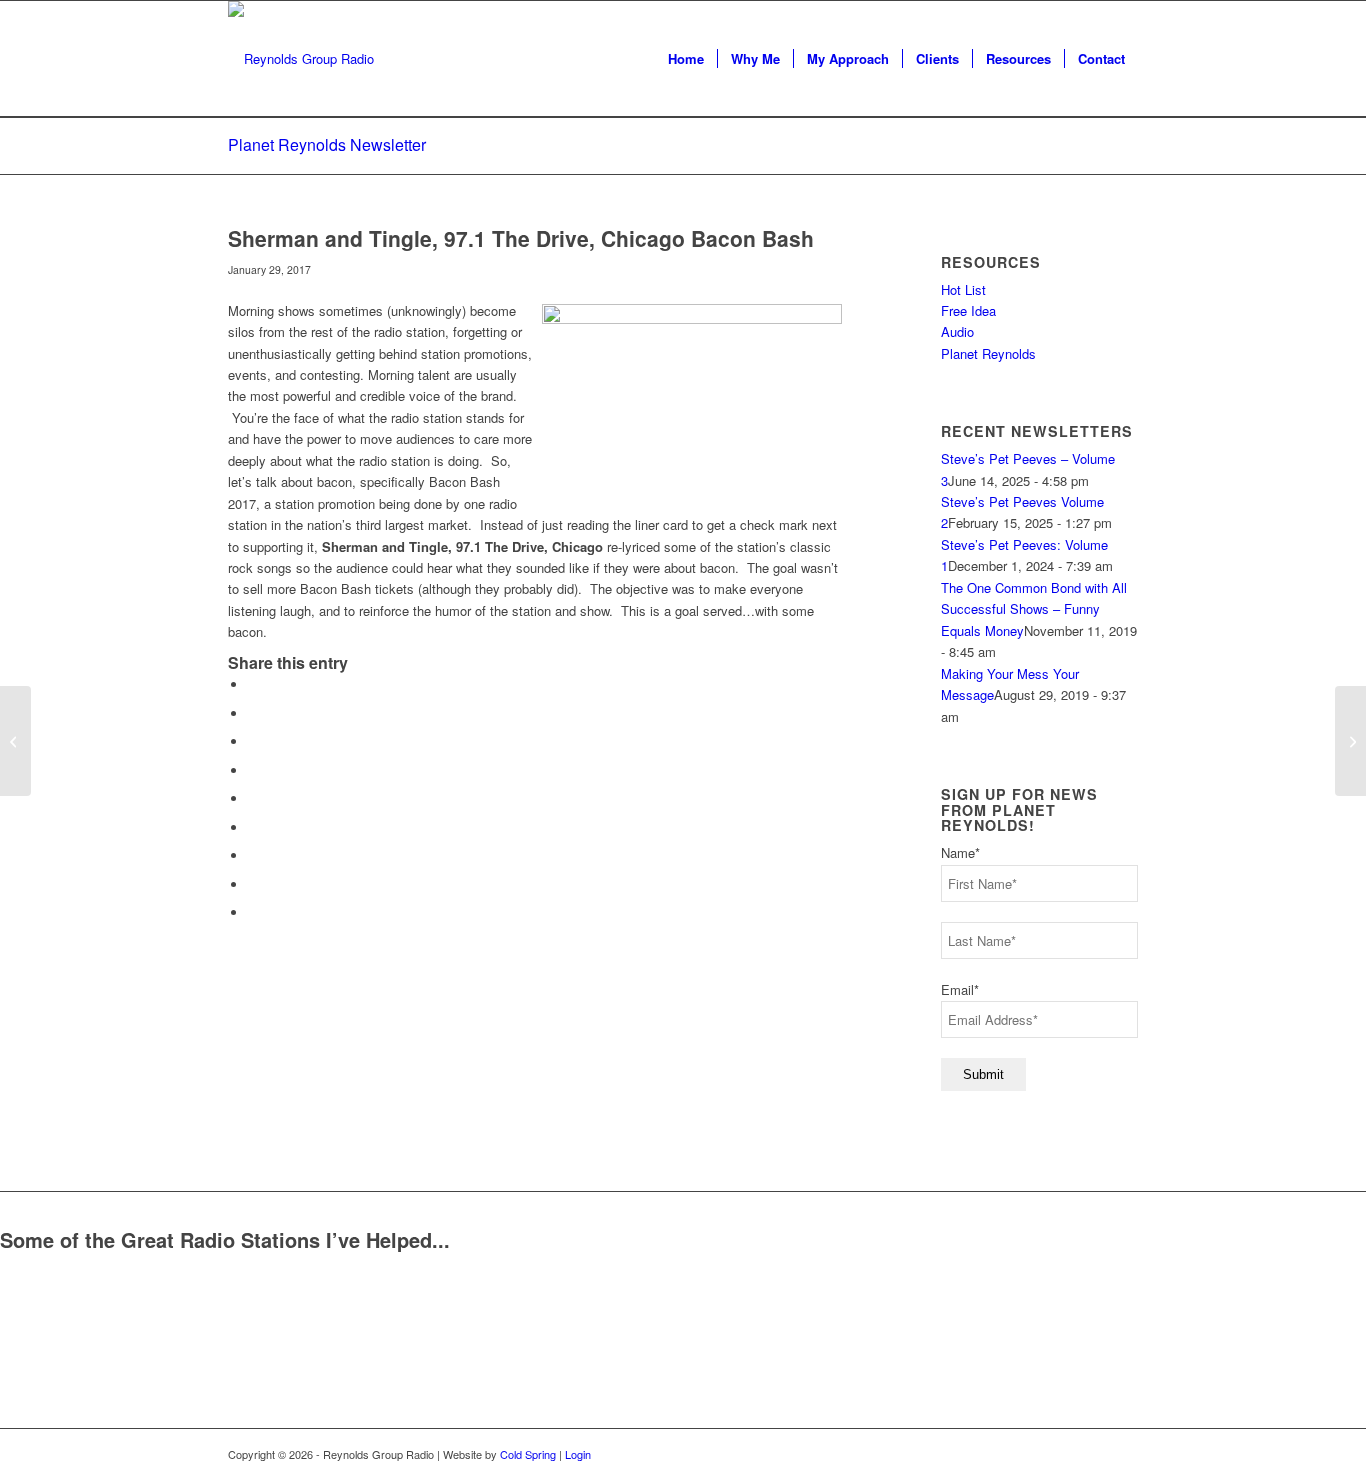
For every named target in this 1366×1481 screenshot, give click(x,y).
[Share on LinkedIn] (253, 798)
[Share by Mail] (253, 912)
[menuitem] (686, 59)
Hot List (963, 289)
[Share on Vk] (253, 855)
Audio (957, 331)
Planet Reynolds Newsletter (327, 144)
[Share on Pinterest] (253, 770)
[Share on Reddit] (253, 884)
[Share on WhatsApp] (253, 741)
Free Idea (968, 310)
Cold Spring (528, 1454)
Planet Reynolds (988, 353)
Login (578, 1454)
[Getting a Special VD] (15, 741)
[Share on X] (253, 713)
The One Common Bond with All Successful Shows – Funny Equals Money (1034, 609)
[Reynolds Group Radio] (301, 59)
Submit (983, 1074)
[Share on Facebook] (253, 684)
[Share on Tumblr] (253, 827)
